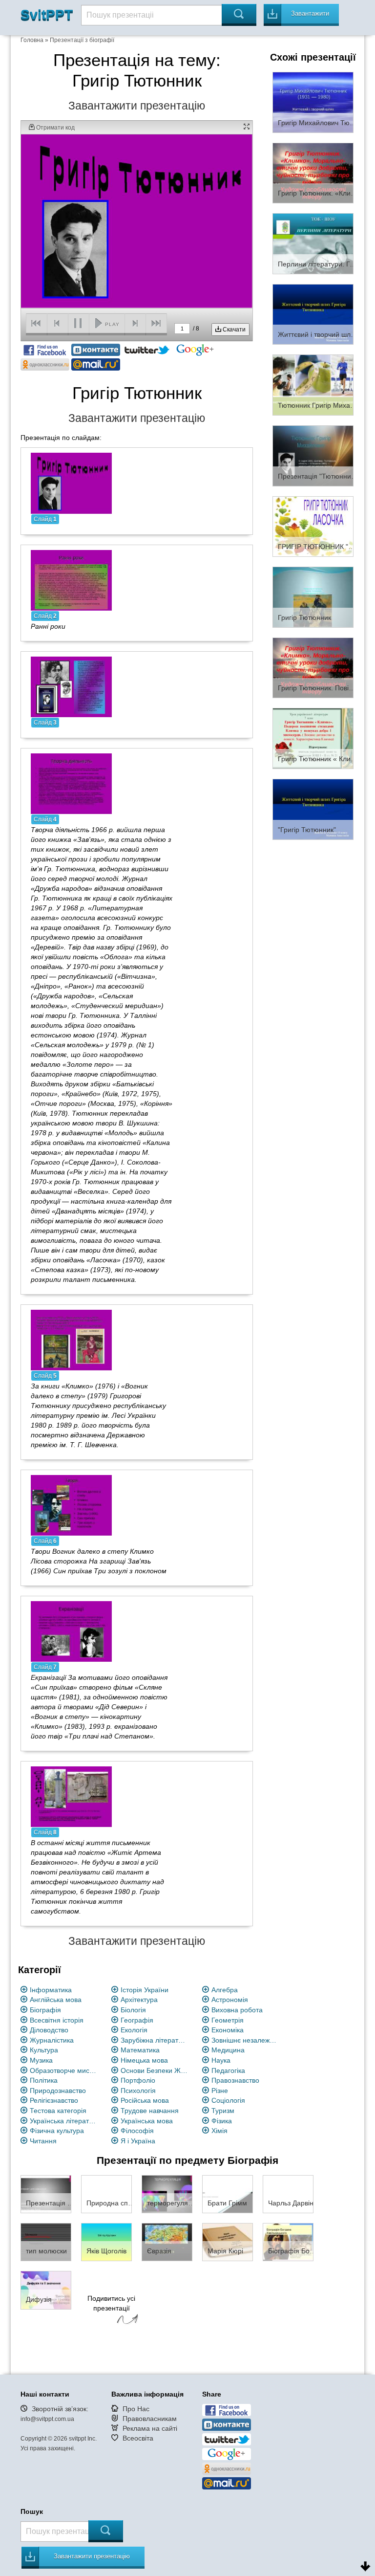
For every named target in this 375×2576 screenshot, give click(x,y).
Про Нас (136, 2409)
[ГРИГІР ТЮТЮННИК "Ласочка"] (313, 526)
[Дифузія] (46, 2290)
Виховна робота (237, 2010)
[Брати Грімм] (228, 2194)
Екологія (134, 2030)
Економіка (228, 2030)
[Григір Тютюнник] (313, 596)
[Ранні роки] (71, 579)
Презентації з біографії (82, 40)
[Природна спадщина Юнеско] (106, 2194)
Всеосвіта (138, 2438)
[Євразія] (167, 2242)
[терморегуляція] (167, 2194)
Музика (41, 2060)
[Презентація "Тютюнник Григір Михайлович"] (313, 455)
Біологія (133, 2010)
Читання (43, 2141)
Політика (44, 2080)
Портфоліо (138, 2080)
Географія (137, 2020)
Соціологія (228, 2100)
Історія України (145, 1990)
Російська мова (145, 2100)
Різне (220, 2091)
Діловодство (49, 2030)
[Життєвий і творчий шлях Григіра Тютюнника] (313, 314)
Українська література (64, 2121)
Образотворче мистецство (64, 2070)
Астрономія (230, 2000)
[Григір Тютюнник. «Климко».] (313, 173)
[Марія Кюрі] (228, 2242)
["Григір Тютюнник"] (313, 809)
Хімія (219, 2131)
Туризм (223, 2111)
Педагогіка (228, 2070)
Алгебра (225, 1990)
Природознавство (58, 2091)
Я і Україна (138, 2141)
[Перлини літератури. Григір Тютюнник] (313, 243)
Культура (44, 2050)
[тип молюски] (46, 2242)
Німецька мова (144, 2060)
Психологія (138, 2091)
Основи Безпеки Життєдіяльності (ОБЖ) (155, 2070)
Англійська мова (56, 2000)
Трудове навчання (150, 2111)
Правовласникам (150, 2419)
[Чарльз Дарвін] (288, 2194)
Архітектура (139, 2000)
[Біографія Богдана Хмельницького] (288, 2242)
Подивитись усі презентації (111, 2303)
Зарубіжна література (155, 2040)
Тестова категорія (58, 2111)
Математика (140, 2050)
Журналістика (52, 2040)
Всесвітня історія (57, 2020)
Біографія (45, 2010)
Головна (32, 40)
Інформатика (51, 1990)
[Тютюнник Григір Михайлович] (313, 384)
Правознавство (235, 2080)
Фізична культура (57, 2131)
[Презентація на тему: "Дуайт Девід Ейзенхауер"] (46, 2194)
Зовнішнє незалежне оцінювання (245, 2040)
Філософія (137, 2131)
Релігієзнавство (54, 2100)
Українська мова (147, 2121)
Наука (221, 2060)
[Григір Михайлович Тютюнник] (313, 102)
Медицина (228, 2050)
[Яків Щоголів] (106, 2242)
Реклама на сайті (150, 2428)
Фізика (222, 2121)
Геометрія (228, 2020)
